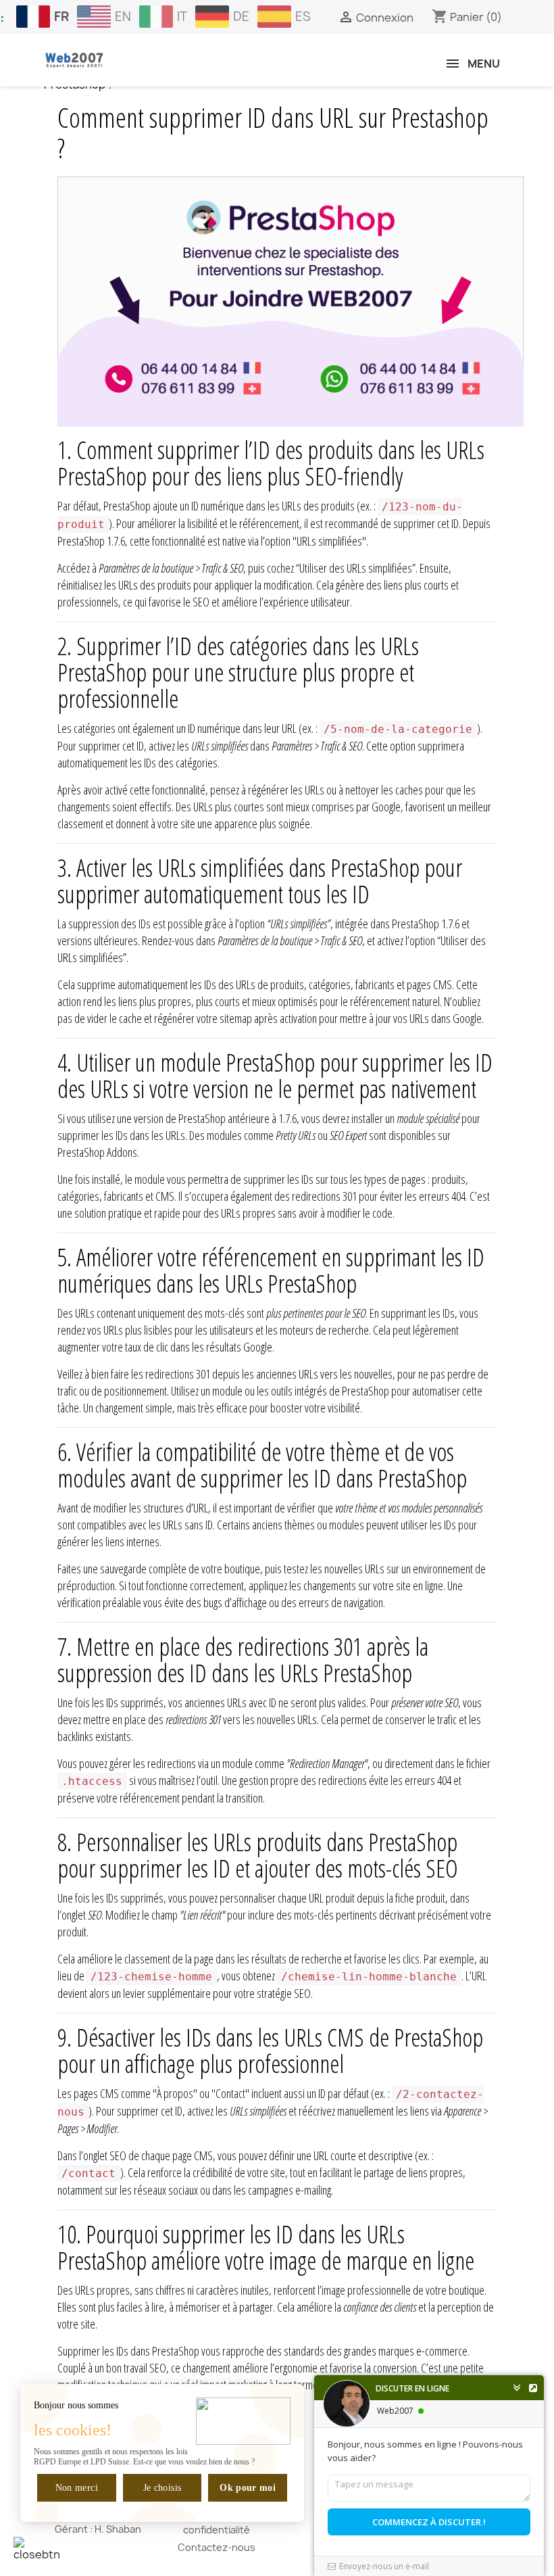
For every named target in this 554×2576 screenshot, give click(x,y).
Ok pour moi (248, 2488)
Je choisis (162, 2488)
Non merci (77, 2488)
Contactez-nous (217, 2547)
